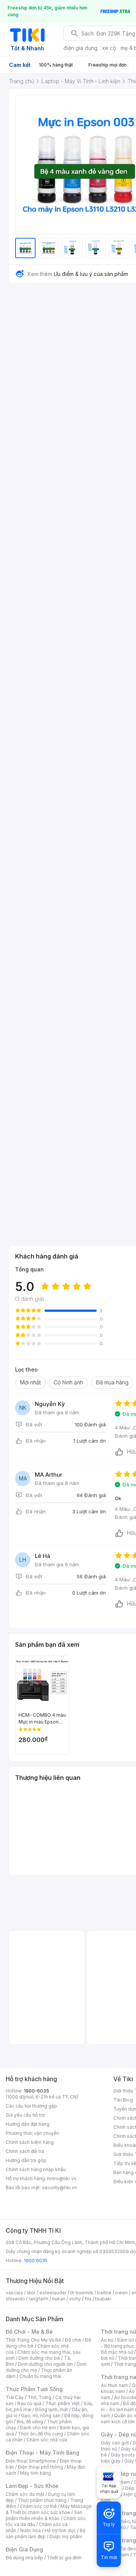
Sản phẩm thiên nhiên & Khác (44, 2515)
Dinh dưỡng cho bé (39, 2358)
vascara (14, 2293)
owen (121, 2293)
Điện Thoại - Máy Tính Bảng (42, 2453)
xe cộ (109, 48)
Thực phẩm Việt (63, 2403)
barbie (104, 2293)
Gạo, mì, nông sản (41, 2416)
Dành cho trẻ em (38, 2428)
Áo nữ (107, 2340)
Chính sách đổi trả (25, 2151)
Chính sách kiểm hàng (30, 2142)
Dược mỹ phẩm (66, 2536)
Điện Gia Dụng (24, 2549)
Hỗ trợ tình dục (60, 2530)
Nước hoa (30, 2530)
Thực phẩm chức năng (42, 2500)
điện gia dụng (80, 48)
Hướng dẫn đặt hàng (28, 2124)
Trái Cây (15, 2397)
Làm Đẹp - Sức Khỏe (32, 2486)
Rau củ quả (29, 2403)
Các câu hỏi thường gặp (31, 2106)
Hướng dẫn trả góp (26, 2160)
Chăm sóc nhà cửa (47, 2440)
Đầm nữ (125, 2340)
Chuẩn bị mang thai (40, 2376)
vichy (75, 2299)
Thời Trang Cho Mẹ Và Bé (33, 2340)
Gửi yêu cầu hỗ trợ (25, 2115)
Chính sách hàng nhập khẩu (36, 2169)
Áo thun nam (114, 2385)
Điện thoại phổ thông (40, 2467)
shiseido (15, 2299)
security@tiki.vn (59, 2188)
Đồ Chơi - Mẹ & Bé (29, 2332)
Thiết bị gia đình (64, 2558)
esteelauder (53, 2293)
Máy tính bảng (36, 2473)
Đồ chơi (73, 2340)
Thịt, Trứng (39, 2397)
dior (31, 2293)
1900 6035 (36, 2261)
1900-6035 (36, 2091)
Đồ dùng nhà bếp (24, 2558)
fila (88, 2299)
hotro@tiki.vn (62, 2178)
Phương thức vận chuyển (32, 2133)
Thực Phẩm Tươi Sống (34, 2389)
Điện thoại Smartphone (31, 2461)
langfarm (39, 2299)
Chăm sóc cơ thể (38, 2506)
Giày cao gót (115, 2443)
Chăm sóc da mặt (25, 2494)
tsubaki (103, 2299)
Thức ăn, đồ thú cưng (40, 2434)
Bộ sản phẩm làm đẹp (46, 2533)
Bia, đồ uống (30, 2422)
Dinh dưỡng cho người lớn (45, 2364)
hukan (59, 2299)
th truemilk (82, 2293)
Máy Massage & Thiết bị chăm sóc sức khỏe (49, 2509)
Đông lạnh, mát (52, 2409)
